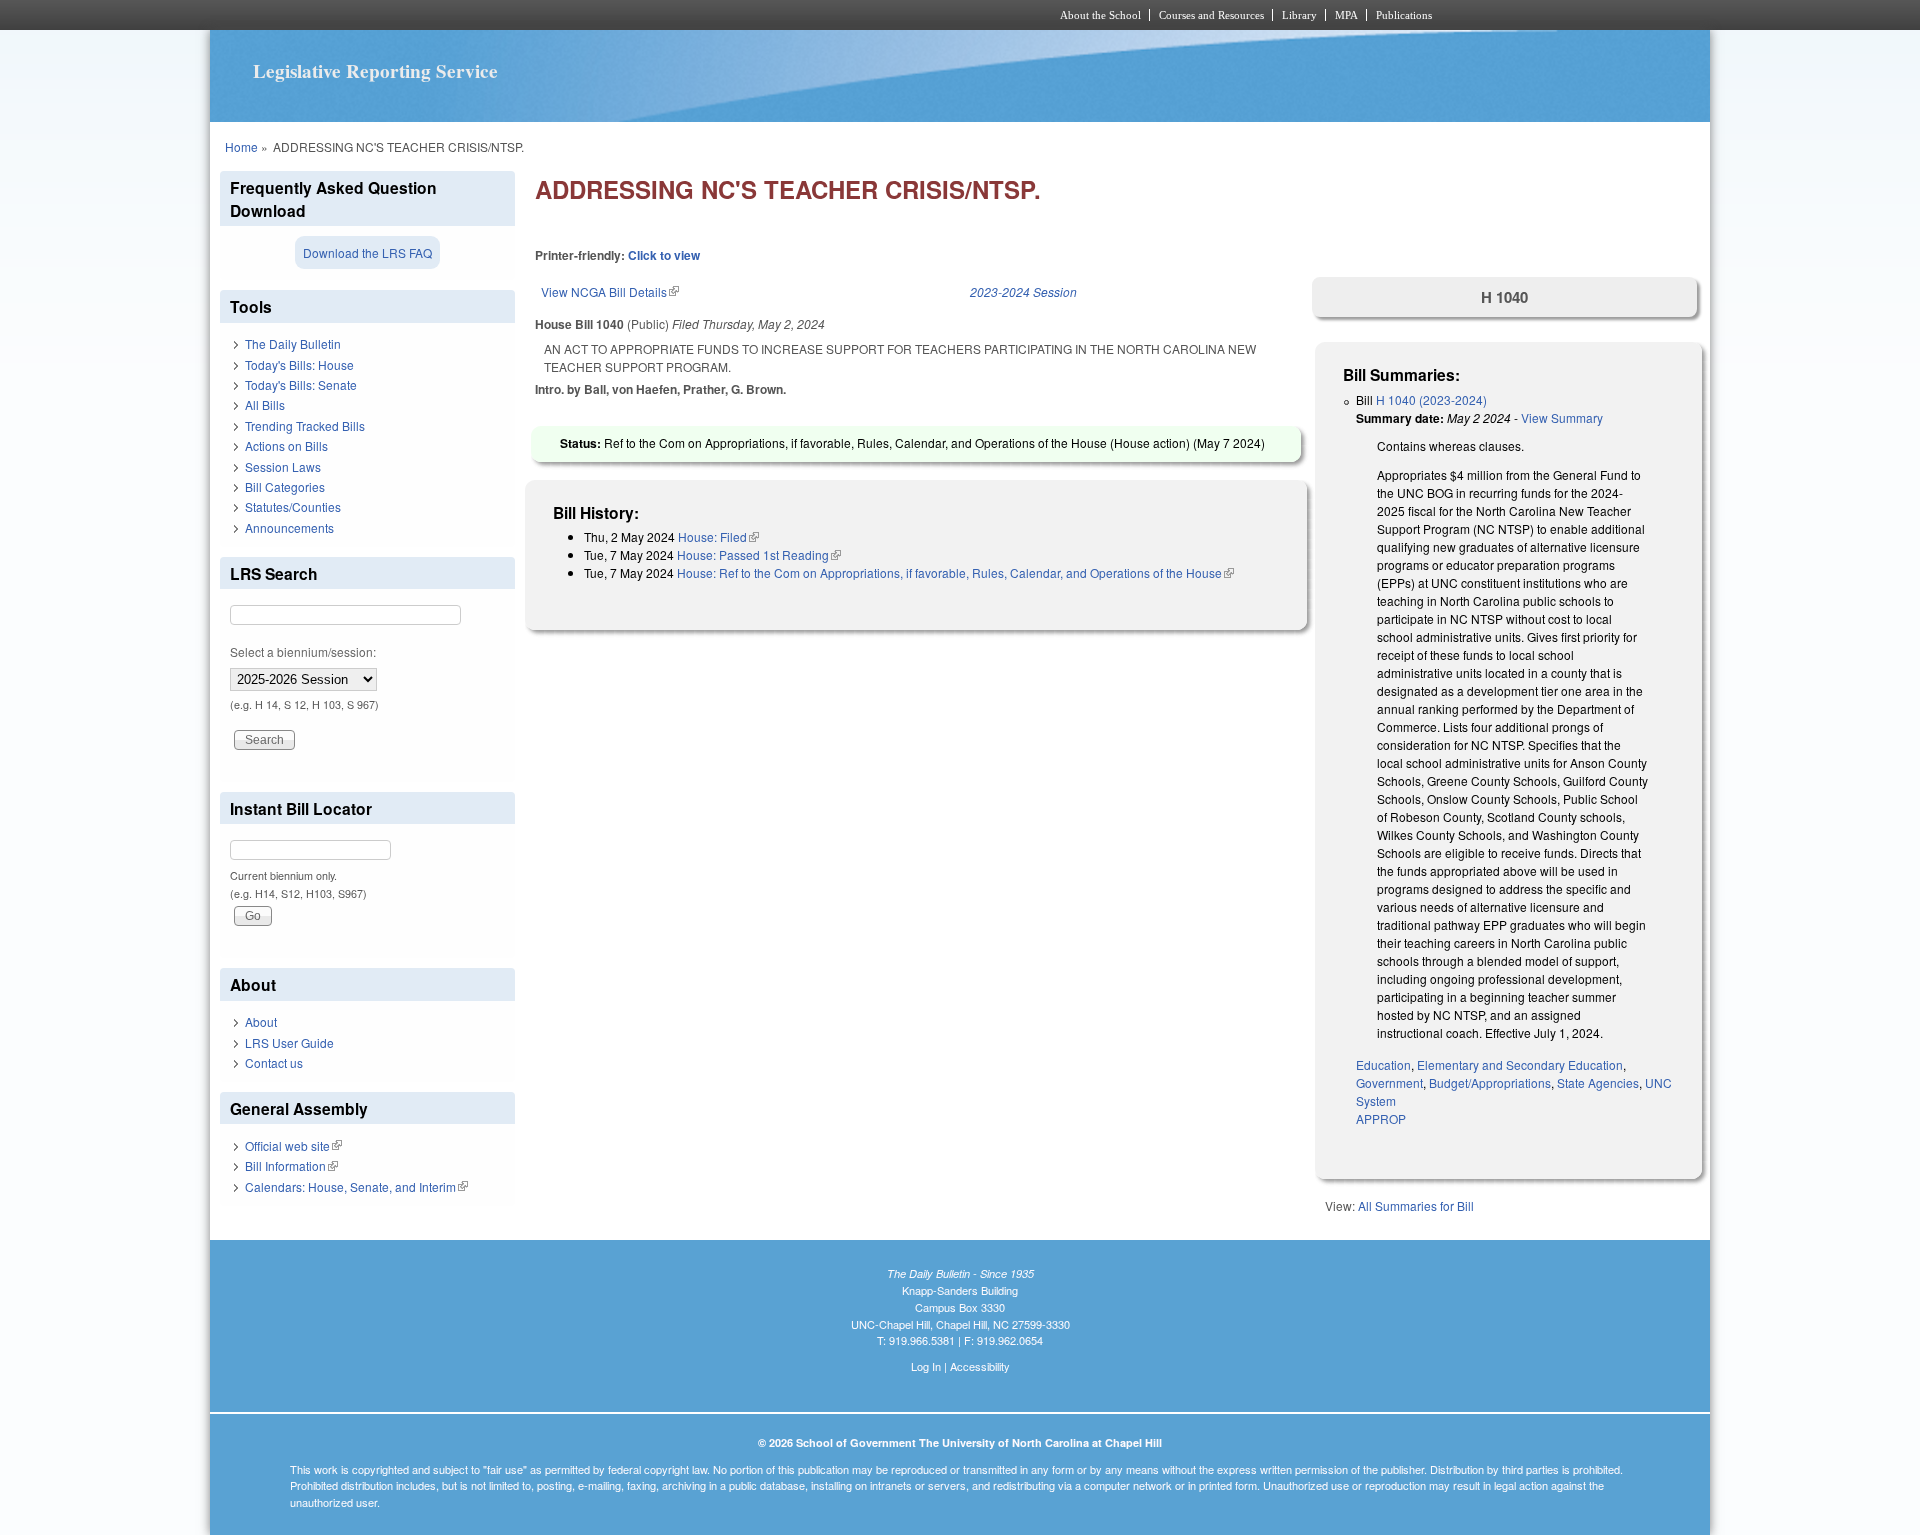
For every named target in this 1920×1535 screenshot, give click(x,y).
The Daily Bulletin (293, 343)
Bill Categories (285, 486)
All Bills (265, 404)
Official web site (293, 1145)
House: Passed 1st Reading (759, 554)
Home (241, 146)
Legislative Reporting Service (375, 71)
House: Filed (718, 536)
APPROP (1381, 1118)
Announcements (289, 527)
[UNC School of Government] (695, 15)
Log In (926, 1366)
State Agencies (1598, 1082)
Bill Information (291, 1165)
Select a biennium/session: (303, 651)
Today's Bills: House (299, 364)
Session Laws (283, 466)
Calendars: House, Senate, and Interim (356, 1186)
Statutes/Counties (293, 506)
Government (1389, 1082)
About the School (1100, 15)
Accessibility (980, 1366)
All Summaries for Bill (1416, 1205)
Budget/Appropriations (1490, 1082)
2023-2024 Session (1023, 291)
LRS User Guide (289, 1042)
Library (1299, 15)
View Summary (1562, 417)
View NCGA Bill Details (610, 291)
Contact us (274, 1062)
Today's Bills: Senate (301, 384)
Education (1383, 1064)
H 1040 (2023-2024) (1431, 399)
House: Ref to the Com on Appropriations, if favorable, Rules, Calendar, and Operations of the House (955, 572)
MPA (1346, 15)
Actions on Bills (286, 445)
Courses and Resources (1211, 15)
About (261, 1021)
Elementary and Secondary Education (1520, 1064)
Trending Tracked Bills (305, 425)
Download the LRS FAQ (367, 252)
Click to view (664, 255)
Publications (1404, 15)
